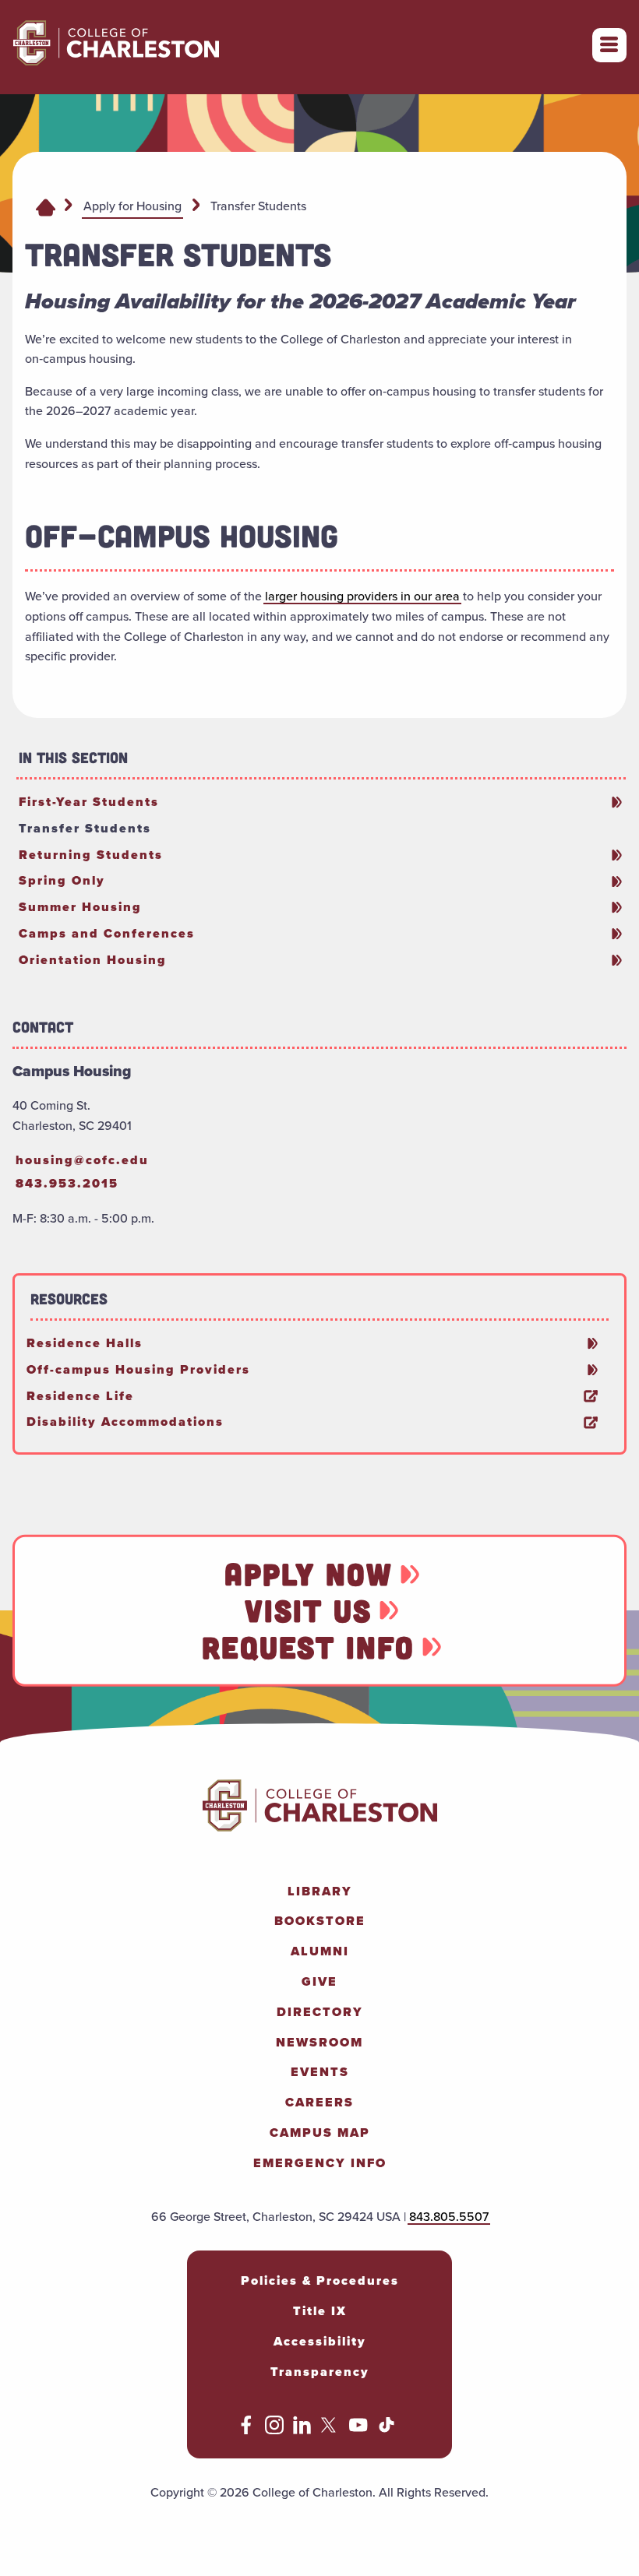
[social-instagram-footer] (274, 2430)
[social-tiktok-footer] (387, 2430)
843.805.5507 (449, 2216)
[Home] (46, 206)
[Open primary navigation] (609, 45)
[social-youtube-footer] (358, 2430)
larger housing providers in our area (362, 596)
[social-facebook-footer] (246, 2430)
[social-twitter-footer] (330, 2430)
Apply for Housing (132, 206)
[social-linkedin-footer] (302, 2430)
